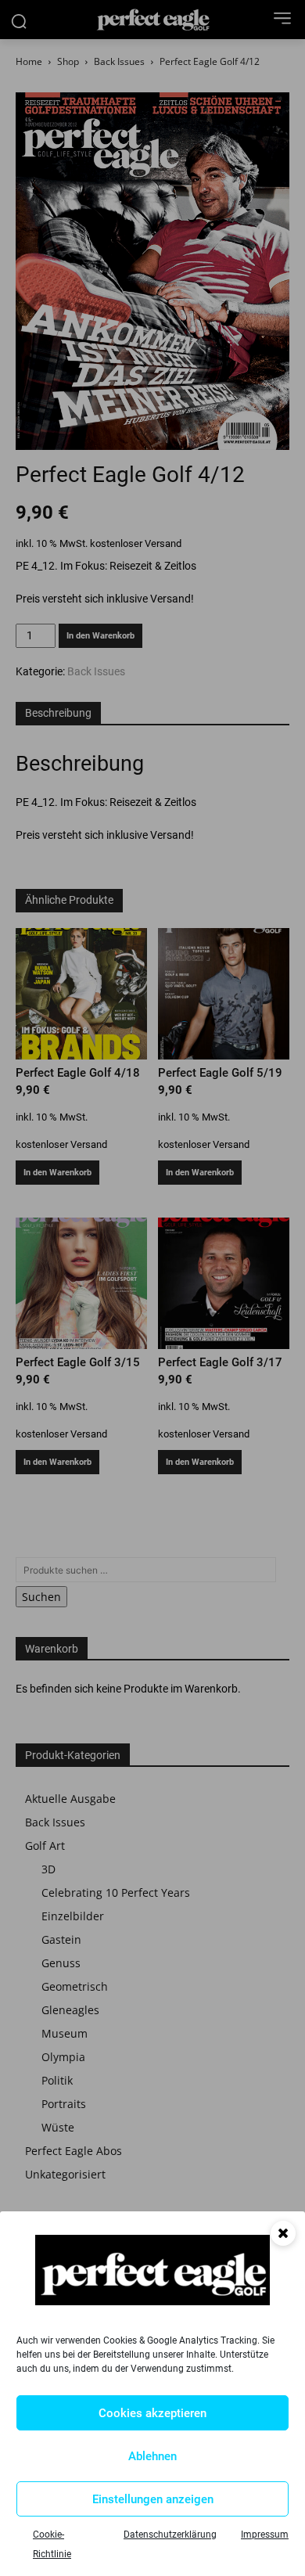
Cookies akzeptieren (152, 2413)
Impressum (265, 2535)
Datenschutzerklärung (170, 2535)
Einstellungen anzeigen (153, 2499)
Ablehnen (152, 2456)
